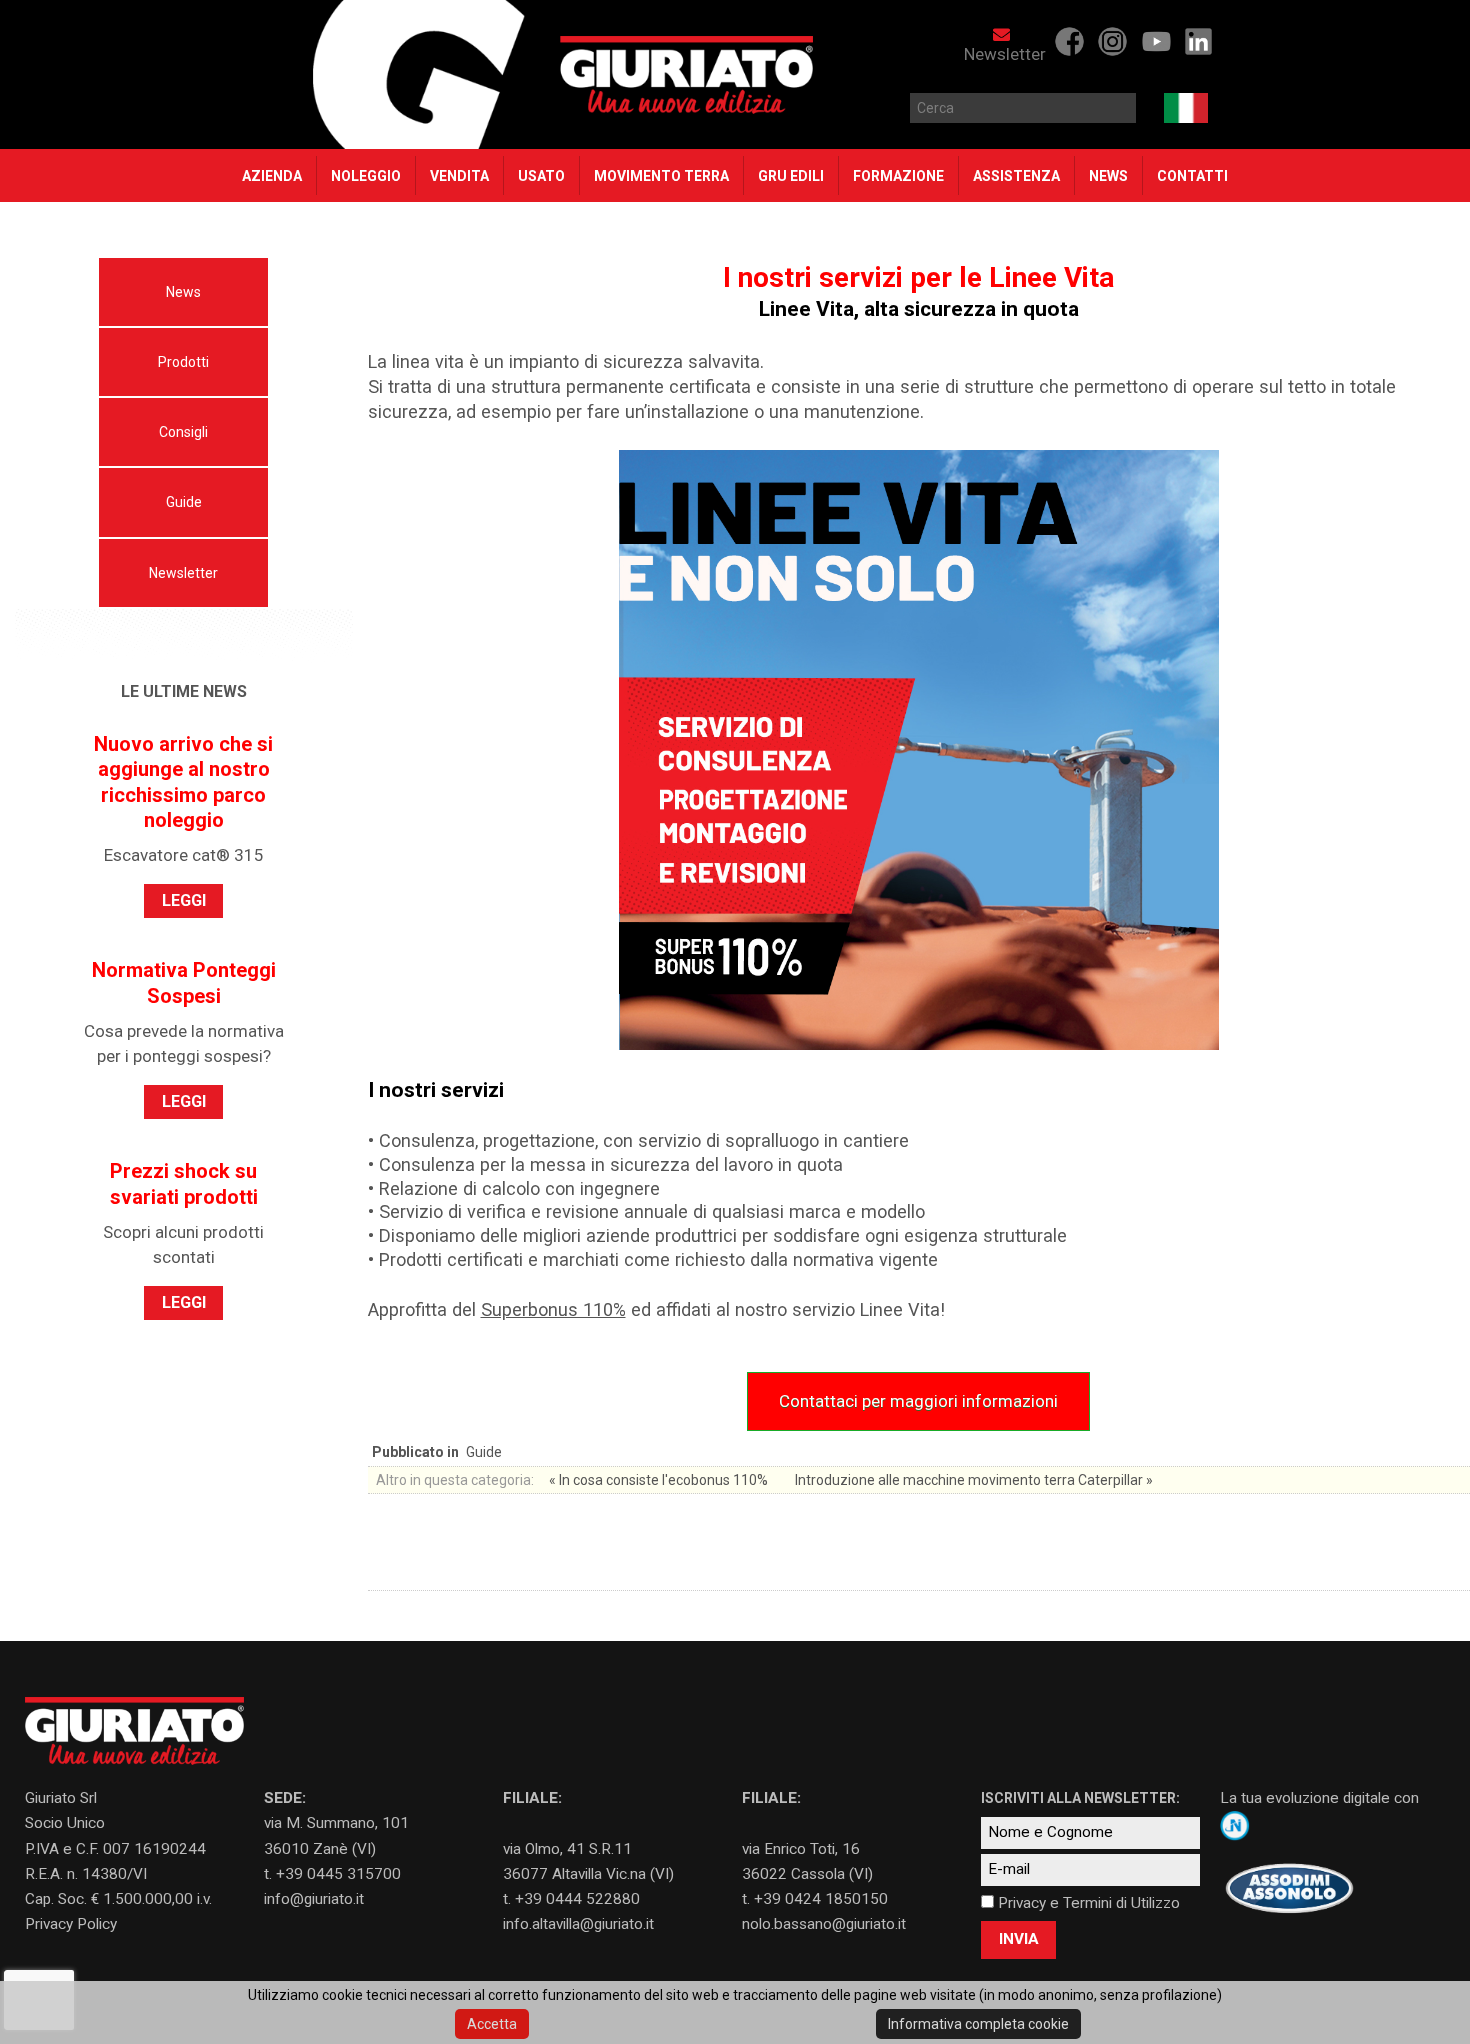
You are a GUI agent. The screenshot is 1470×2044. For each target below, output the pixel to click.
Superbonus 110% (553, 1309)
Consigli (183, 432)
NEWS (1108, 176)
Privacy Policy (71, 1924)
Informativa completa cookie (978, 2024)
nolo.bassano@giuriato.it (824, 1924)
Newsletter (1005, 54)
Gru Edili (791, 176)
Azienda (272, 176)
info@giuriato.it (314, 1899)
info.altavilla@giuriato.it (578, 1924)
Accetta (492, 2024)
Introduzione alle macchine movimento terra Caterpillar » (974, 1480)
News (183, 292)
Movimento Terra (661, 176)
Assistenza (1016, 176)
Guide (184, 502)
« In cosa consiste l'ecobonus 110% (660, 1480)
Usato (541, 176)
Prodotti (183, 362)
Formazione (898, 176)
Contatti (1192, 176)
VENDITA (459, 176)
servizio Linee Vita (866, 1309)
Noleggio (366, 176)
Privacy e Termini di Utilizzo (1089, 1903)
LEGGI (184, 900)
